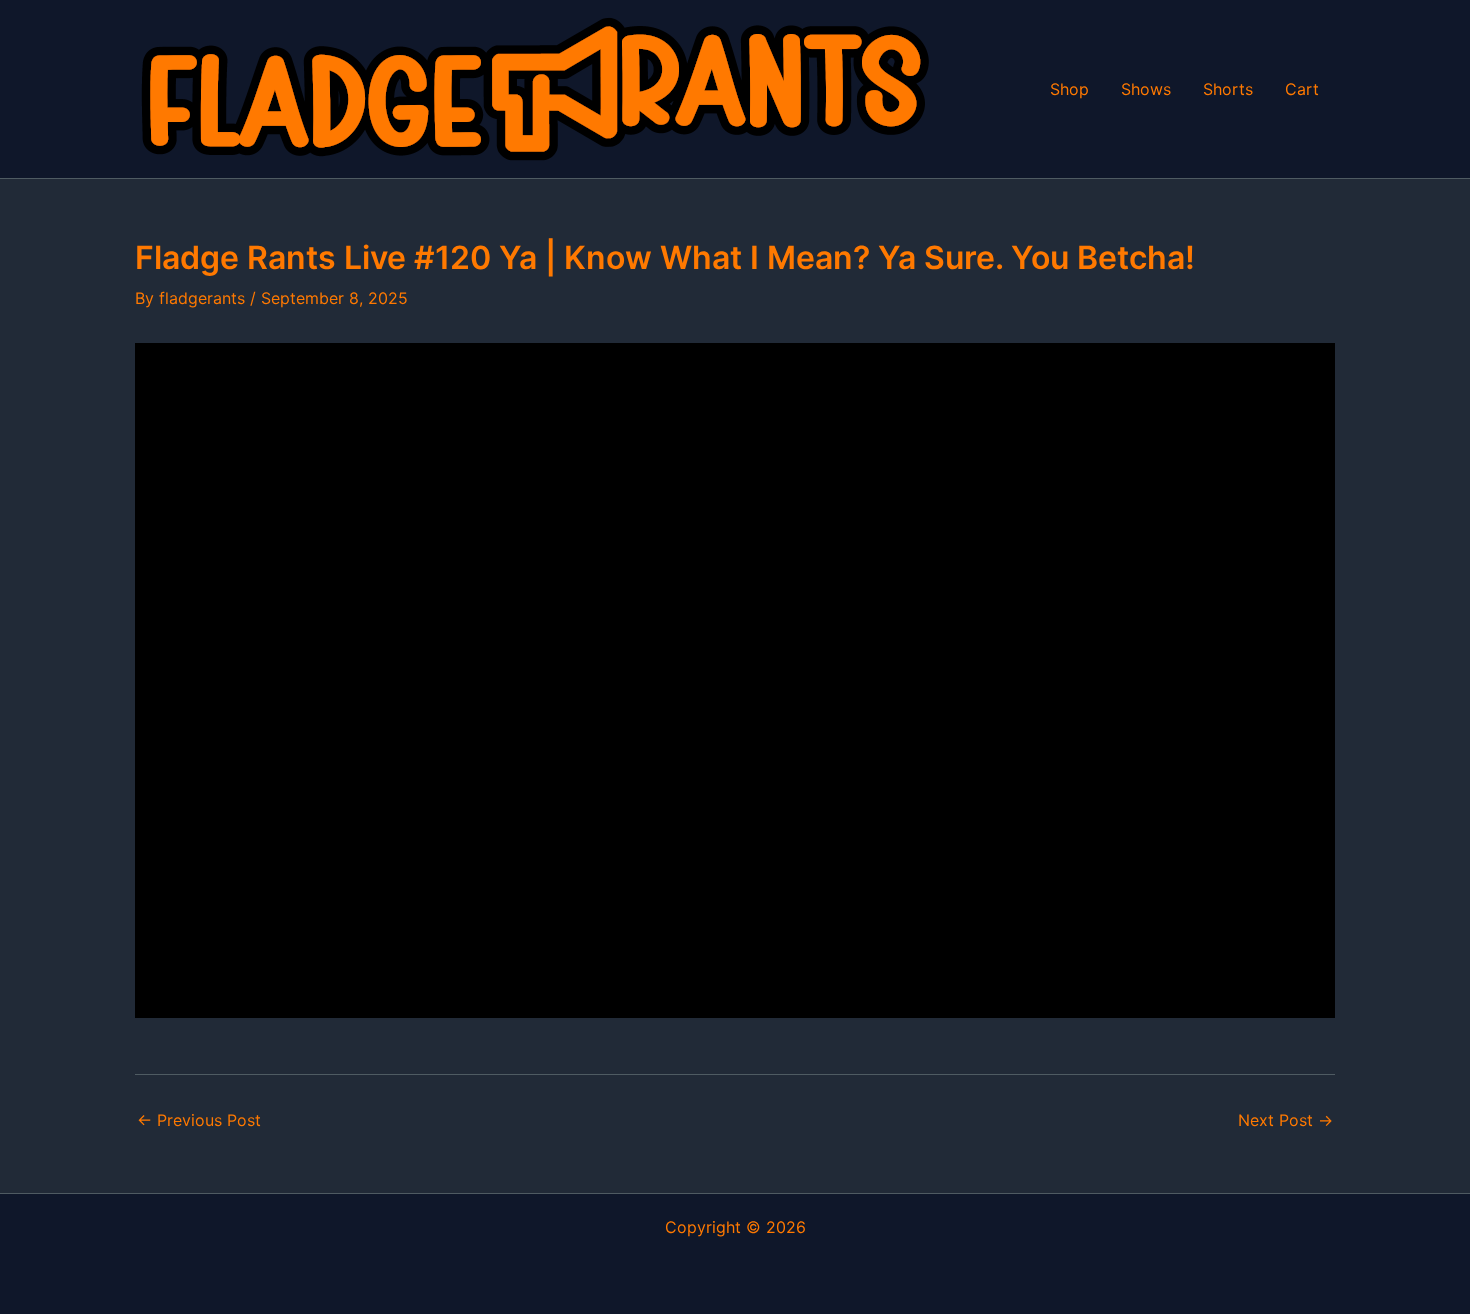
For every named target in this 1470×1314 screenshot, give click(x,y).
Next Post (1285, 1120)
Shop (1069, 89)
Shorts (1228, 89)
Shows (1146, 89)
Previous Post (199, 1120)
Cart (1302, 89)
